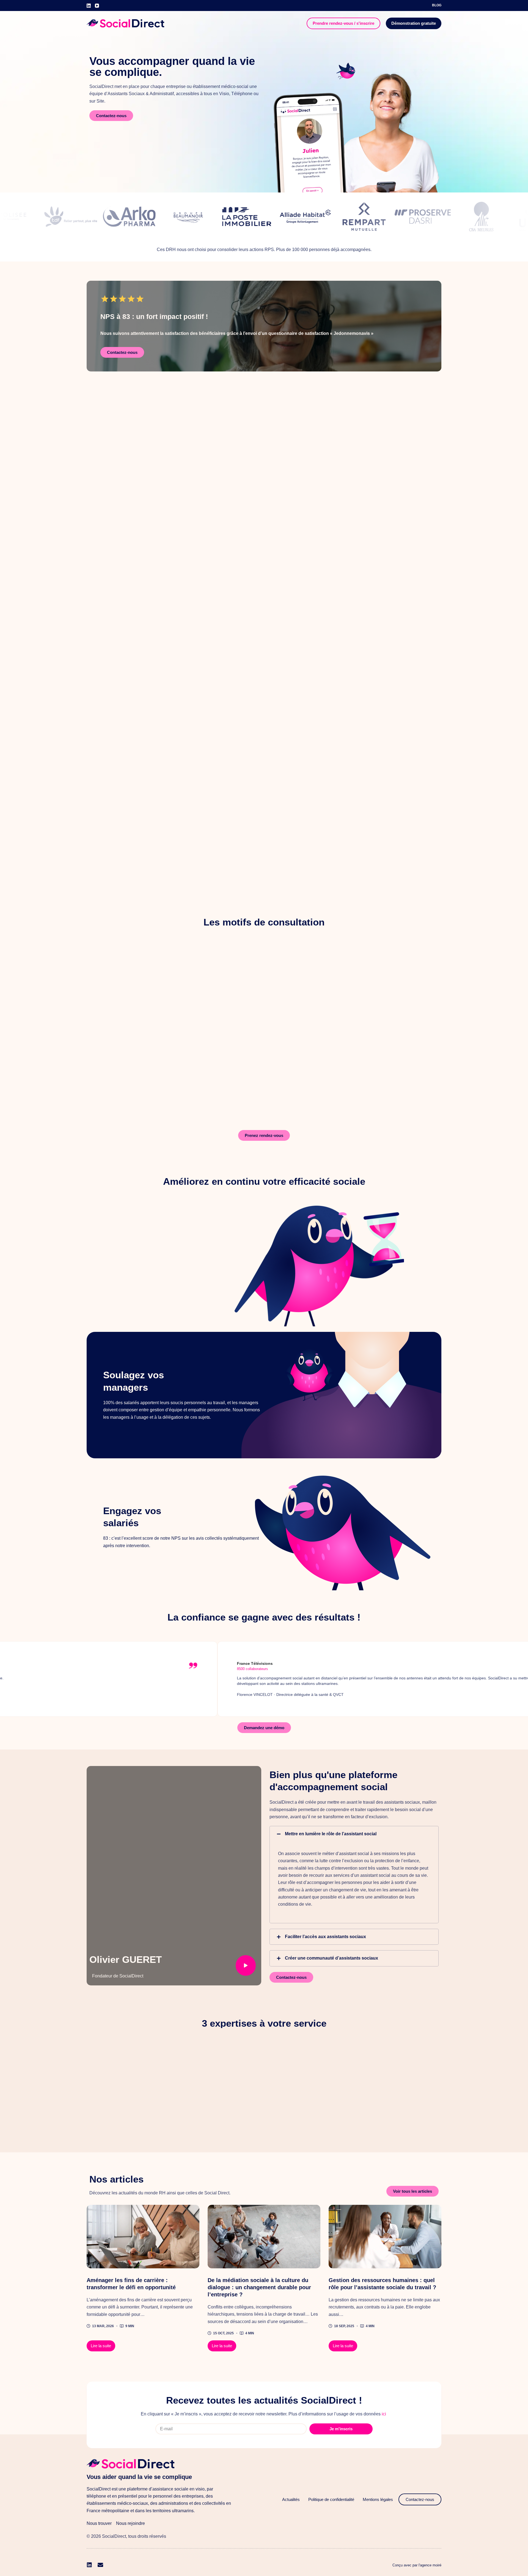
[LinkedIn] (89, 6)
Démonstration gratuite (414, 23)
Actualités (291, 2499)
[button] (354, 1834)
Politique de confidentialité (331, 2499)
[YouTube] (97, 6)
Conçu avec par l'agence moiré (417, 2565)
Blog (437, 5)
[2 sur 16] (143, 2237)
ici (384, 2414)
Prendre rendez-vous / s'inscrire (343, 23)
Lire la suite (103, 2344)
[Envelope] (100, 2565)
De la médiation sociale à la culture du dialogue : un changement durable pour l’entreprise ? (259, 2287)
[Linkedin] (89, 2565)
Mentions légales (378, 2499)
